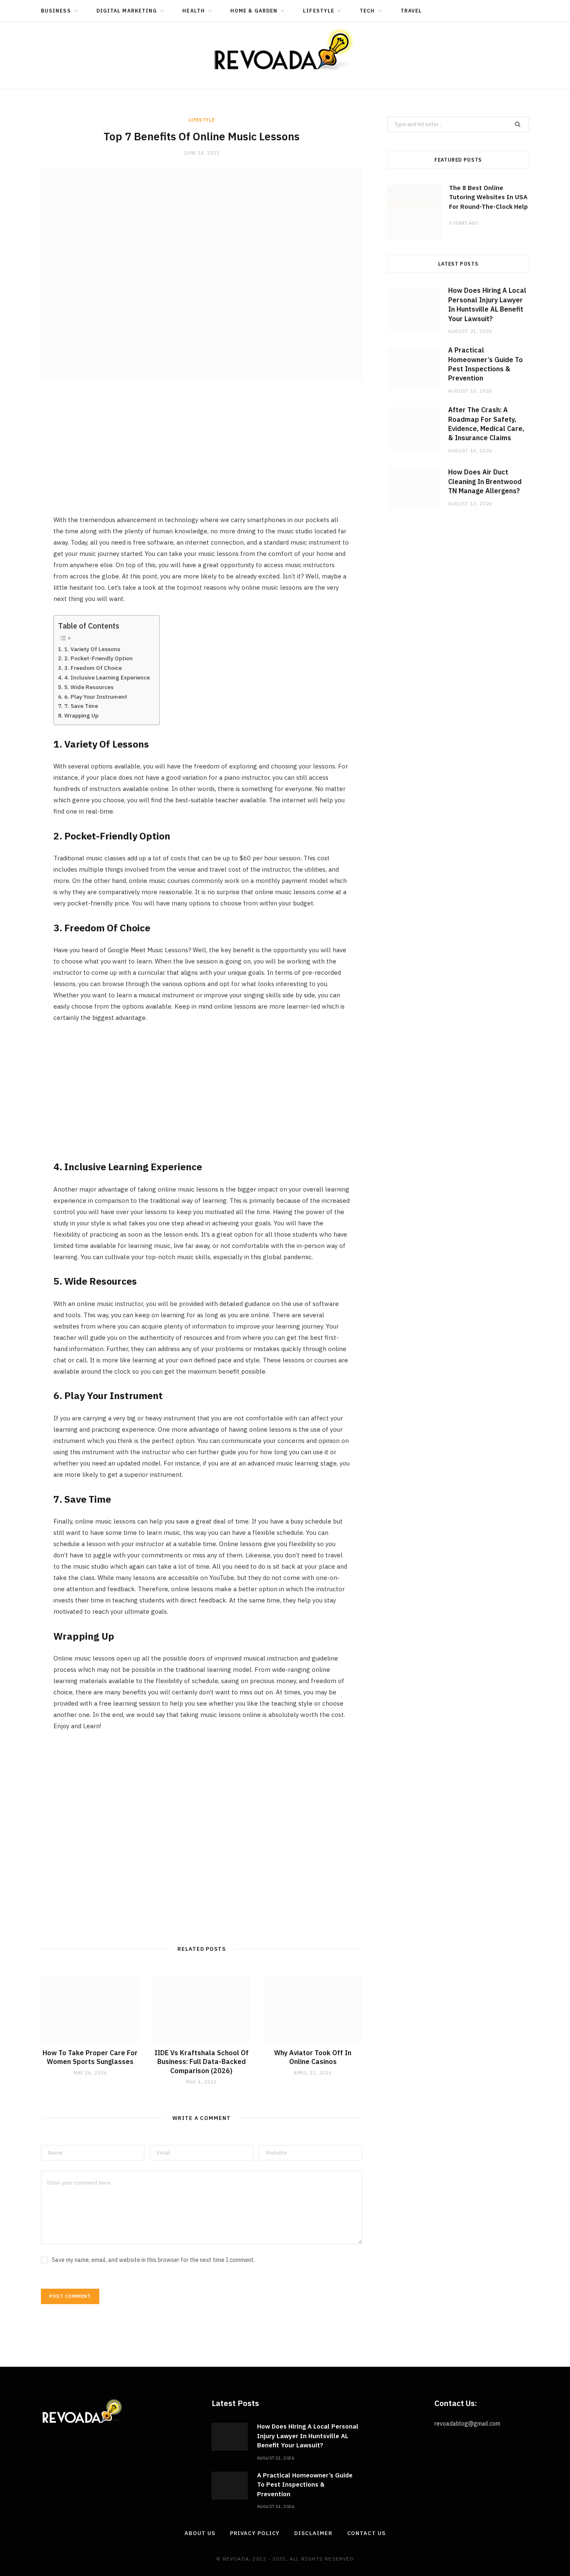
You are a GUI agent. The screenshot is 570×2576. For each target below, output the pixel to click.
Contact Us (366, 2533)
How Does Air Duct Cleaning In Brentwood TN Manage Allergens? (485, 481)
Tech (367, 11)
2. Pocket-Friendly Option (99, 658)
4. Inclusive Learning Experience (108, 677)
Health (193, 11)
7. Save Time (81, 706)
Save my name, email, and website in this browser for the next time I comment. (153, 2260)
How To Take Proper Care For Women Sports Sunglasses (90, 2057)
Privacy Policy (255, 2533)
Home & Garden (254, 11)
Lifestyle (319, 11)
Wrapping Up (81, 715)
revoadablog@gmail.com (467, 2424)
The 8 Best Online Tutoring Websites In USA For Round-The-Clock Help (488, 197)
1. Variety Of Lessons (93, 649)
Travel (411, 11)
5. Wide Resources (90, 687)
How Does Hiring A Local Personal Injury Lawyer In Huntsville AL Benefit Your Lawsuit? (308, 2436)
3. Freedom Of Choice (94, 668)
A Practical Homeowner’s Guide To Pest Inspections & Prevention (305, 2485)
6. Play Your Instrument (96, 697)
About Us (200, 2533)
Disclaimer (313, 2533)
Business (56, 11)
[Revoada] (285, 49)
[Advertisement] (202, 456)
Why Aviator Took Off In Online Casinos (313, 2057)
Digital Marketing (127, 11)
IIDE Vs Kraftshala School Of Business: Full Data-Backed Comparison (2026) (202, 2062)
